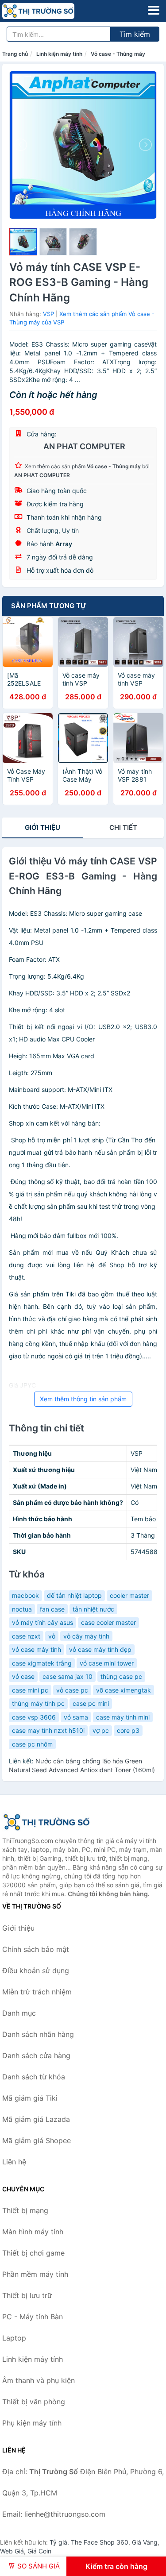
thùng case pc (121, 1676)
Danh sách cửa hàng (36, 2055)
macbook (25, 1595)
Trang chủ (15, 54)
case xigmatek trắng (42, 1663)
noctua (22, 1609)
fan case (52, 1609)
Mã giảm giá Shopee (37, 2140)
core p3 (128, 1730)
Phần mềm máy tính (35, 2274)
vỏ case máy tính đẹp (100, 1649)
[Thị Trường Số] (46, 1822)
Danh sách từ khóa (34, 2077)
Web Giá (12, 2551)
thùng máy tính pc (38, 1703)
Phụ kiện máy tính (32, 2423)
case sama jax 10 (68, 1676)
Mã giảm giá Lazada (36, 2119)
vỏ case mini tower (107, 1663)
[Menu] (154, 10)
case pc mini (91, 1703)
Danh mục (19, 2013)
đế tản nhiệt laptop (74, 1595)
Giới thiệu (42, 827)
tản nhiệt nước (93, 1609)
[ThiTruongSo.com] (52, 11)
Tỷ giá (58, 2542)
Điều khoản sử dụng (36, 1971)
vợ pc (101, 1730)
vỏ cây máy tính (86, 1636)
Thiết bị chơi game (33, 2253)
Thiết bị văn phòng (34, 2402)
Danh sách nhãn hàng (38, 2034)
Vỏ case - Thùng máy (118, 54)
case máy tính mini (123, 1717)
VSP (48, 314)
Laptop (14, 2338)
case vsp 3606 (34, 1717)
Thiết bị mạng (25, 2210)
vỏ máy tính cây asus (42, 1622)
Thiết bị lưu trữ (27, 2295)
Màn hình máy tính (33, 2232)
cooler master (129, 1595)
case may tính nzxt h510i (48, 1730)
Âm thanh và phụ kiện (39, 2380)
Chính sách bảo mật (36, 1949)
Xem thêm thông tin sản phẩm (83, 1399)
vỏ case (23, 1676)
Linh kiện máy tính (59, 54)
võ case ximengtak (124, 1690)
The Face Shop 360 (100, 2542)
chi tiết (123, 827)
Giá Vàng (145, 2542)
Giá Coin (39, 2551)
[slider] (23, 242)
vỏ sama (76, 1717)
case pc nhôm (32, 1744)
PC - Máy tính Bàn (33, 2317)
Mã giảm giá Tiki (30, 2098)
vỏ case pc (72, 1690)
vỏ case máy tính (37, 1649)
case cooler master (108, 1622)
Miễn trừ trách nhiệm (37, 1992)
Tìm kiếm (135, 34)
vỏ (52, 1636)
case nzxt (26, 1636)
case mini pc (30, 1690)
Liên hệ (14, 2162)
